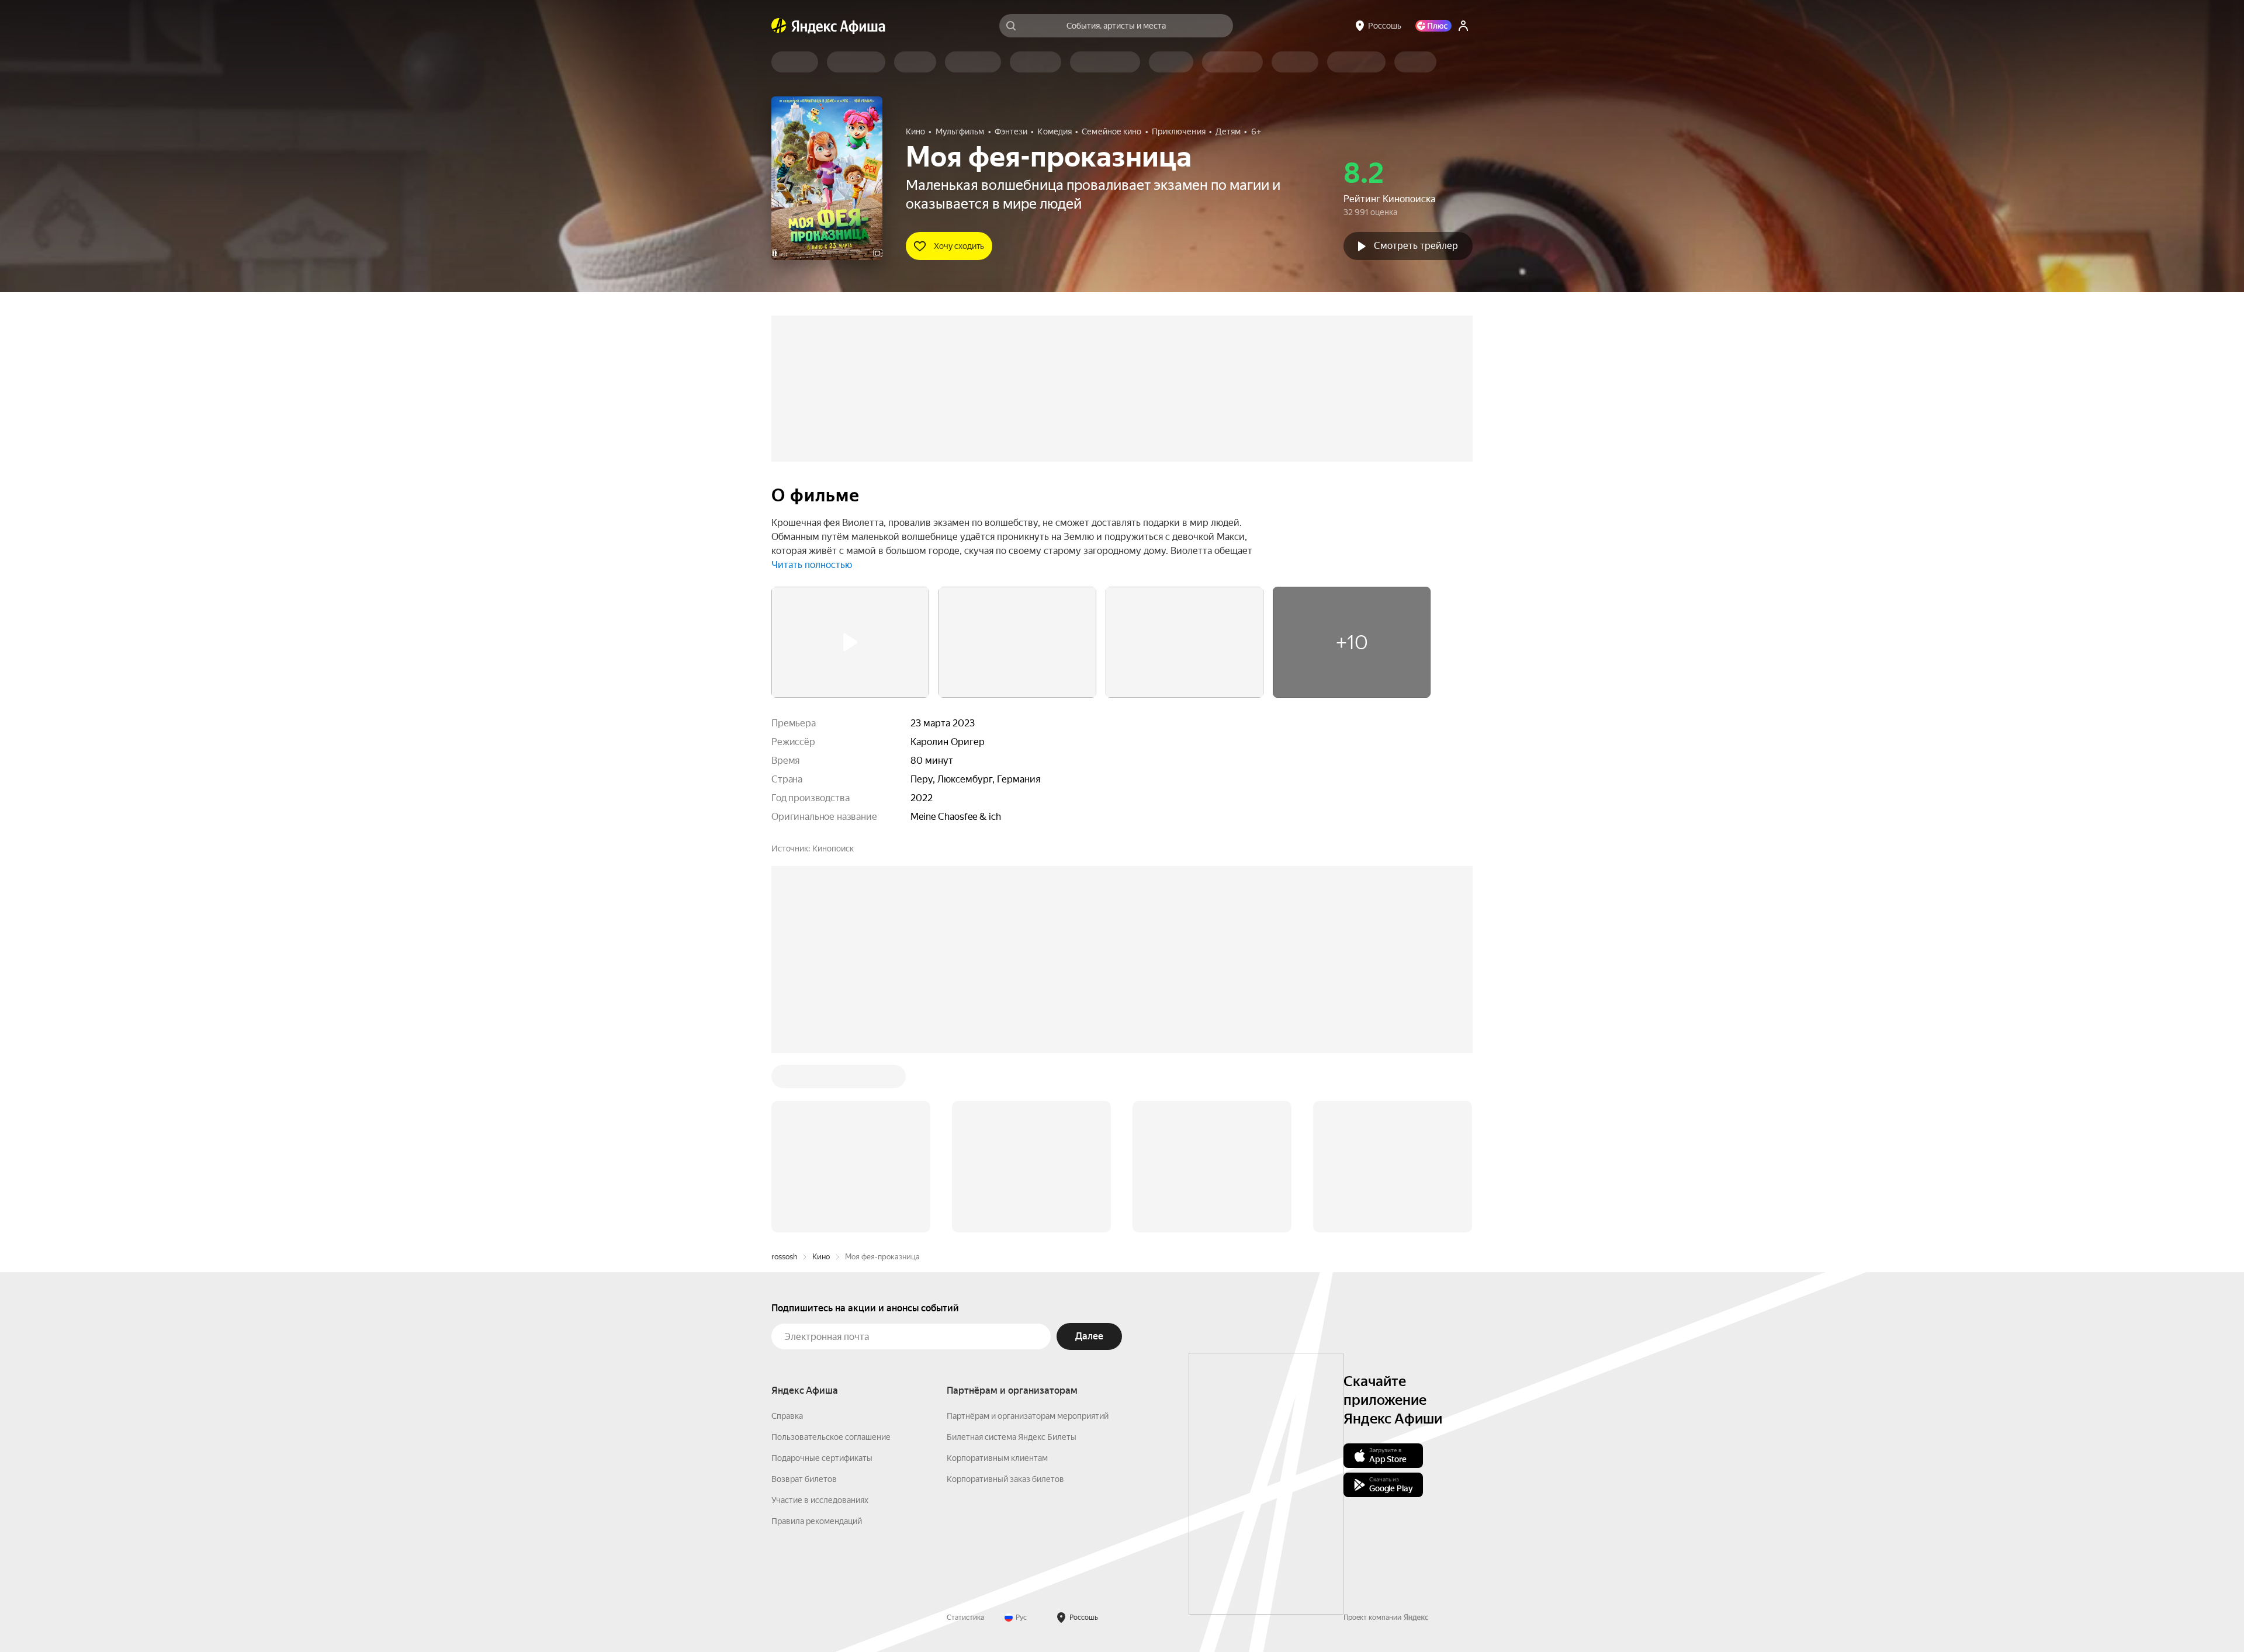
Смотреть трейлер (1416, 246)
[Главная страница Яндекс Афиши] (779, 26)
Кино (821, 1257)
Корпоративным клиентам (997, 1458)
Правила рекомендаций (817, 1521)
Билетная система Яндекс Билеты (1012, 1437)
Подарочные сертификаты (822, 1458)
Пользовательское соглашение (831, 1437)
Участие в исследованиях (820, 1500)
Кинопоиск (833, 848)
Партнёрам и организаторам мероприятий (1028, 1416)
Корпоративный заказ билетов (1005, 1479)
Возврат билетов (804, 1479)
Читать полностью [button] (812, 565)
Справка (787, 1416)
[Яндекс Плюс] (1433, 26)
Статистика (965, 1618)
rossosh (784, 1257)
